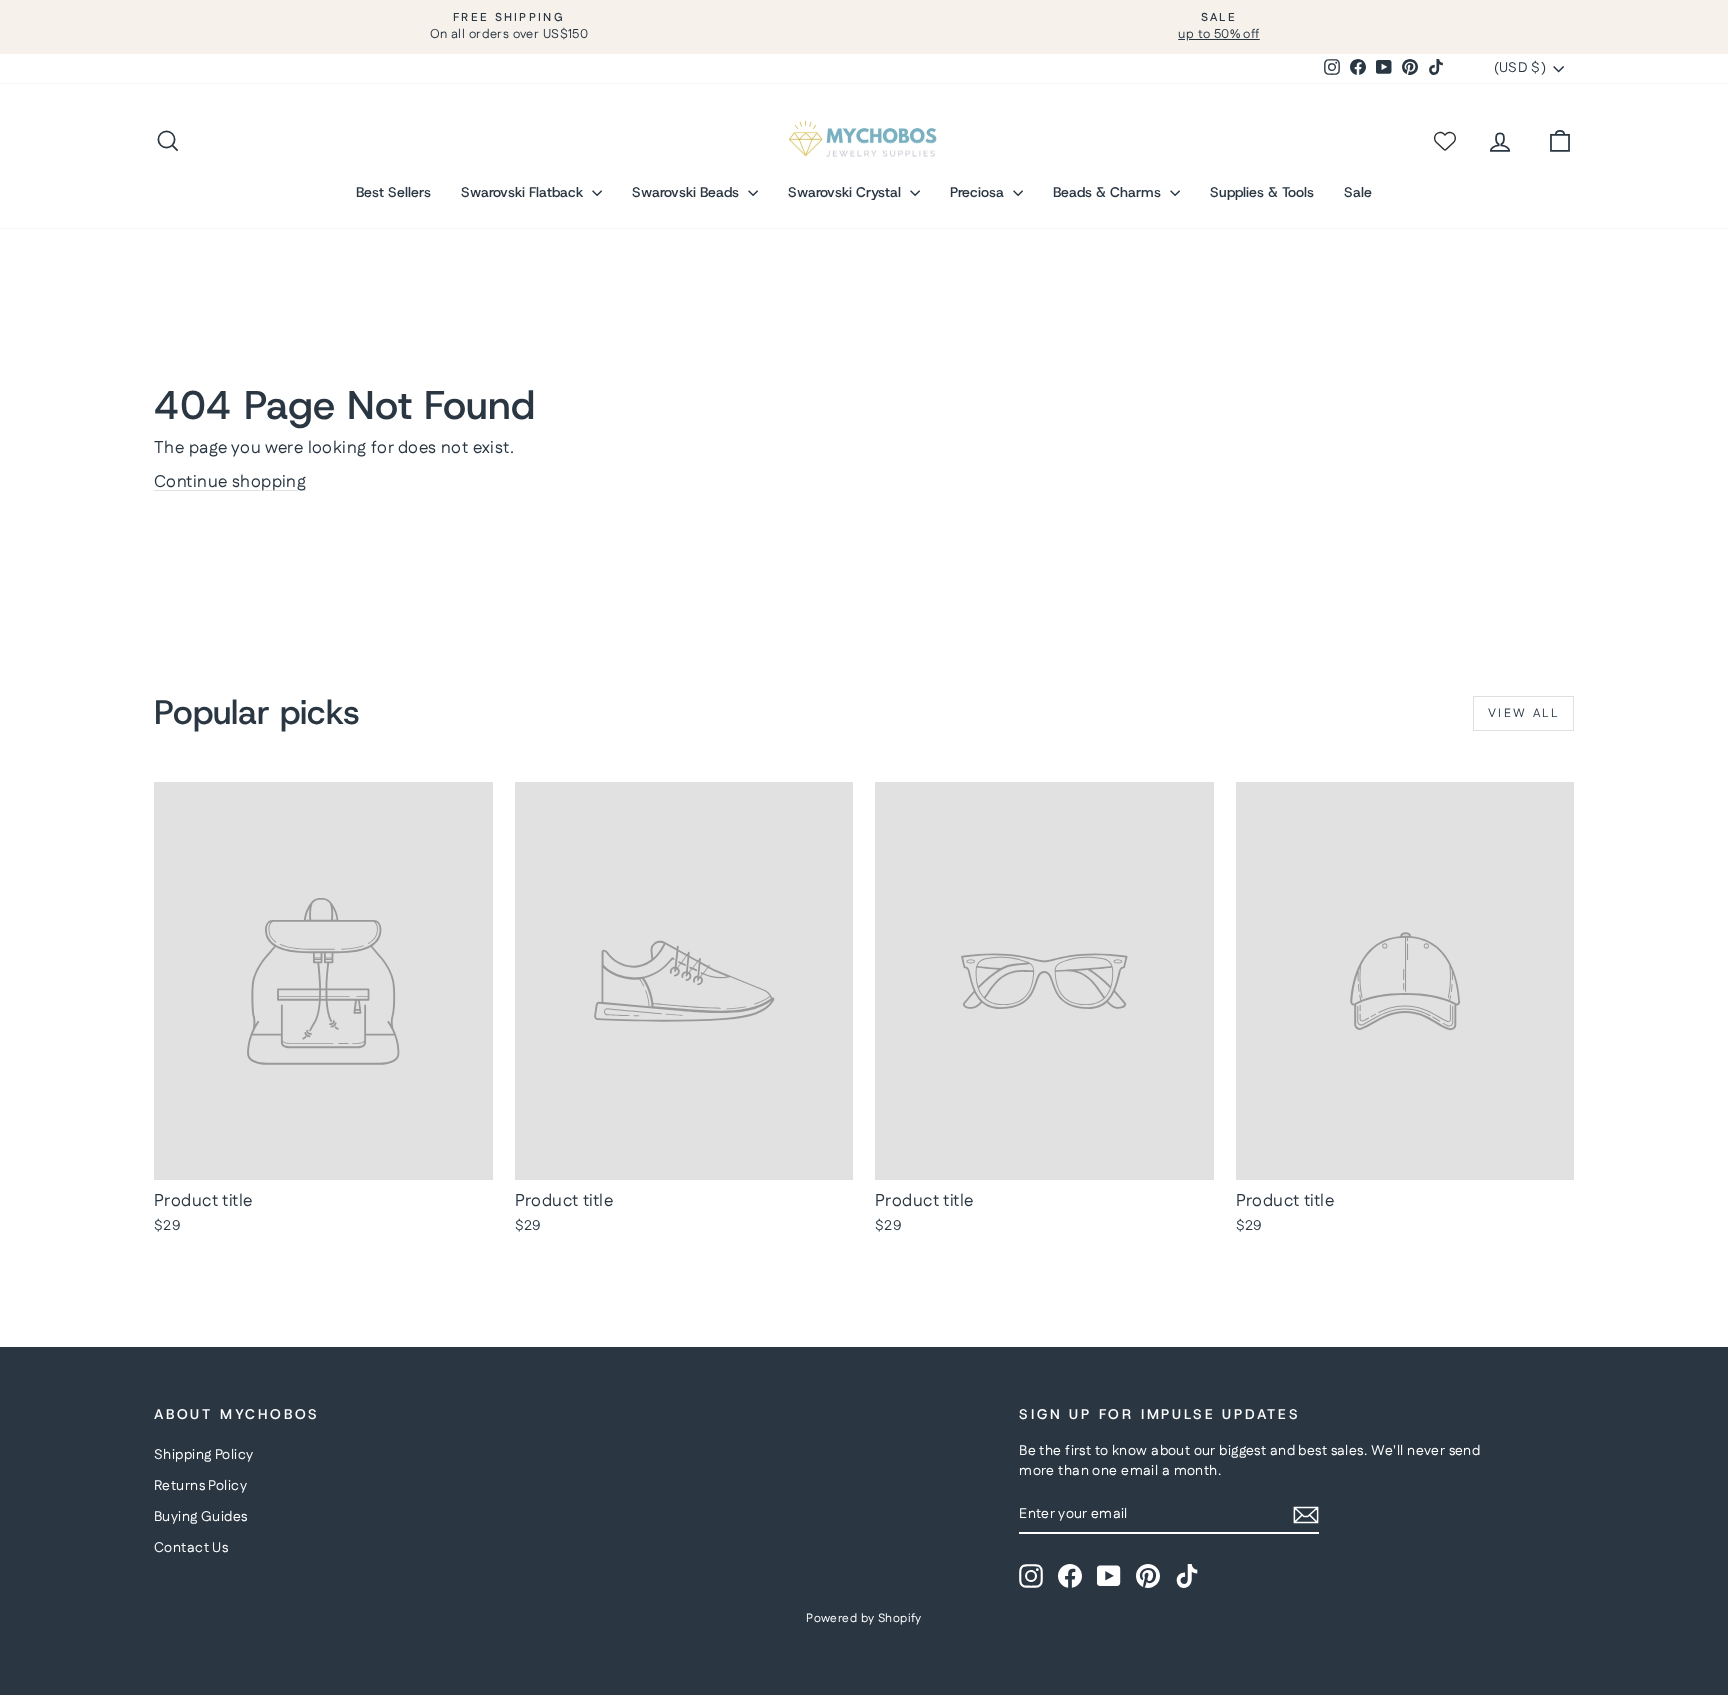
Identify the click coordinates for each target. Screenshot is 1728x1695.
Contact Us (191, 1548)
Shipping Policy (203, 1455)
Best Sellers (393, 192)
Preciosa (979, 192)
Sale (1358, 192)
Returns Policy (200, 1486)
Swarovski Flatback (524, 192)
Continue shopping (230, 482)
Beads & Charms (1109, 192)
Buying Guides (201, 1517)
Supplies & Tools (1262, 192)
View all (1523, 713)
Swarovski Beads (687, 192)
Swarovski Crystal (846, 192)
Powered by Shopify (864, 1618)
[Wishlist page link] (1444, 141)
